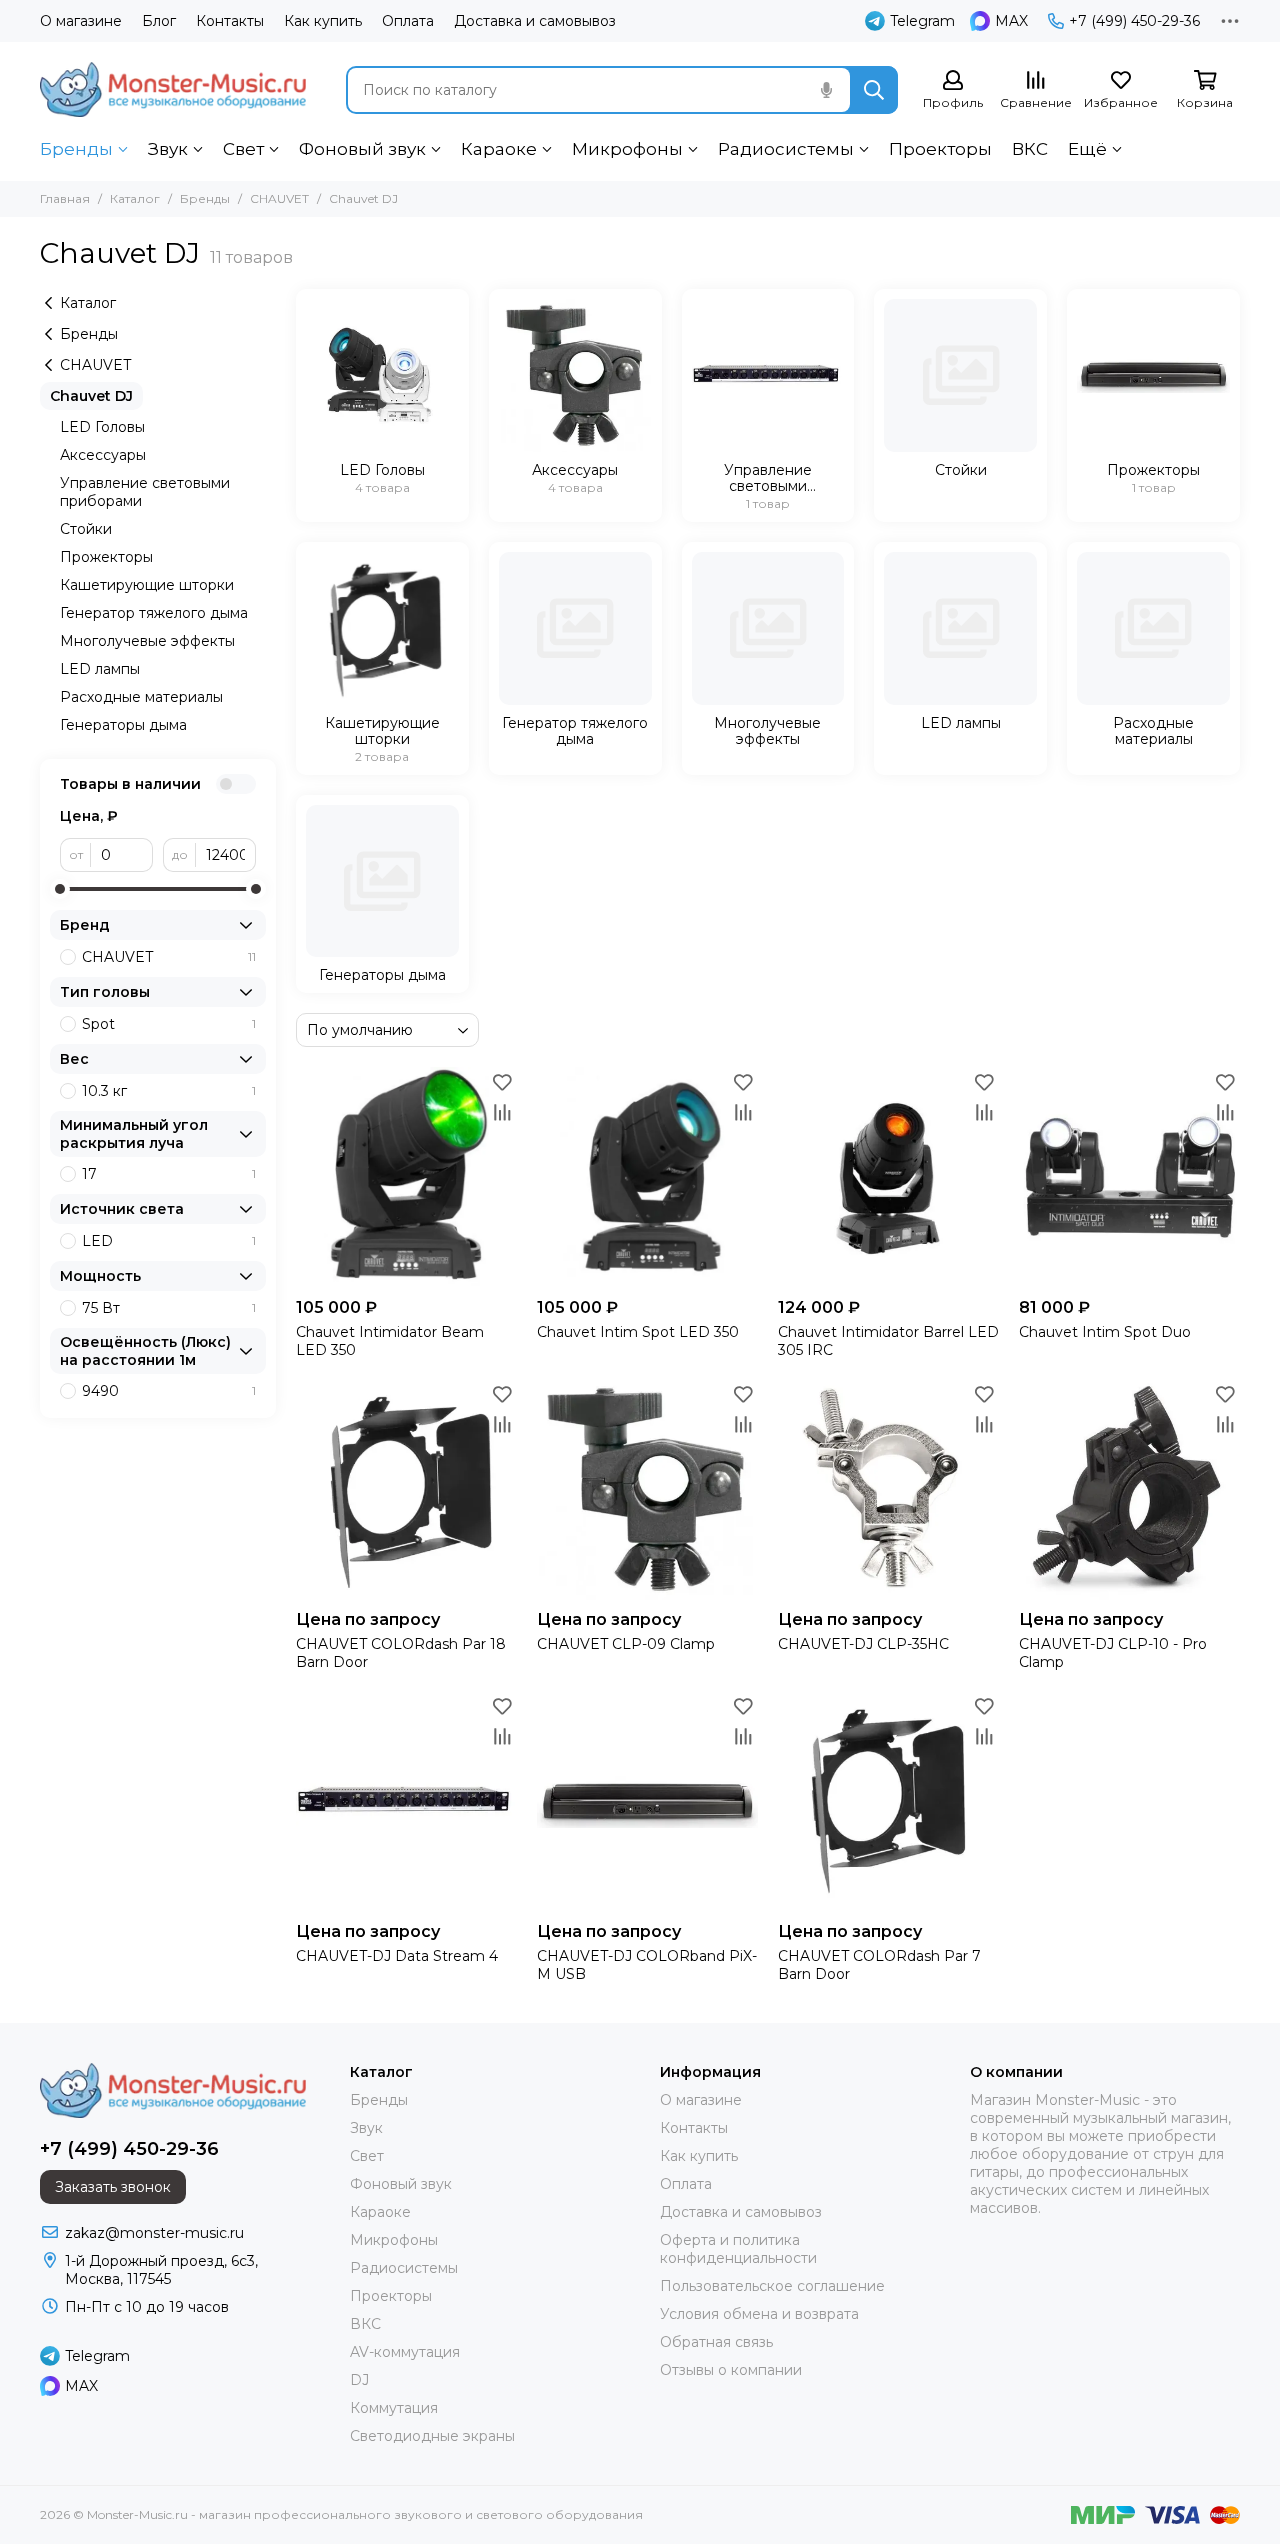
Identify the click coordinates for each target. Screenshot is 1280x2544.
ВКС (1030, 149)
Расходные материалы (141, 697)
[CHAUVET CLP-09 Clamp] (647, 1489)
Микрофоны (627, 149)
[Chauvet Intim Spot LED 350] (647, 1177)
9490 (169, 1391)
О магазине (81, 21)
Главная (65, 198)
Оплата (408, 21)
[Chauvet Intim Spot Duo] (1129, 1177)
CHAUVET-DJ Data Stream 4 (397, 1956)
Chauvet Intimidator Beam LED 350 (390, 1341)
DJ (359, 2380)
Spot (169, 1024)
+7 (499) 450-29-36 (1134, 21)
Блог (159, 21)
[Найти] (874, 90)
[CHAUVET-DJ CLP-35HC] (888, 1489)
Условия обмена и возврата (759, 2314)
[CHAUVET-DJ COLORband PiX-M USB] (647, 1801)
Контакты (230, 21)
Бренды (76, 149)
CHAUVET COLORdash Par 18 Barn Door (401, 1653)
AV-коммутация (405, 2352)
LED (169, 1241)
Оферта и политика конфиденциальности (738, 2249)
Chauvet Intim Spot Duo (1105, 1332)
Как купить (323, 21)
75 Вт (169, 1308)
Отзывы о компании (731, 2370)
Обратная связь (716, 2342)
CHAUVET (279, 198)
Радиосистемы (786, 149)
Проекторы (940, 149)
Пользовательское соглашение (772, 2286)
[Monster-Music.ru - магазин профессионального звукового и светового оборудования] (173, 89)
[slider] (60, 889)
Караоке (499, 149)
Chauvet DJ (91, 396)
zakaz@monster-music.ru (154, 2233)
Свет (243, 149)
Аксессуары (103, 455)
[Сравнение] (502, 1112)
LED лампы (100, 669)
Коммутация (394, 2408)
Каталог (135, 198)
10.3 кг (169, 1091)
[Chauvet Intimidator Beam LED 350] (406, 1177)
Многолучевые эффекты (147, 641)
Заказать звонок (113, 2187)
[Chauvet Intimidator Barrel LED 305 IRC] (888, 1177)
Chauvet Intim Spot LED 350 (638, 1332)
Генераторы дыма (123, 725)
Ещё (1087, 149)
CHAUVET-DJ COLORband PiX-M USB (647, 1965)
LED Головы (102, 427)
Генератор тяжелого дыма (154, 613)
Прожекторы (106, 557)
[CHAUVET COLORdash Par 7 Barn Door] (888, 1801)
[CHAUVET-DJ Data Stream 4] (406, 1801)
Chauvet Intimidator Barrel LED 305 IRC (888, 1341)
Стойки (86, 529)
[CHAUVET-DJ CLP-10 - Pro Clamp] (1129, 1489)
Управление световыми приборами (145, 492)
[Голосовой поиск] (826, 90)
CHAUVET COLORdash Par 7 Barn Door (879, 1965)
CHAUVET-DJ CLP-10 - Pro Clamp (1113, 1653)
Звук (168, 149)
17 (169, 1174)
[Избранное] (502, 1082)
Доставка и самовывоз (535, 21)
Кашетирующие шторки (147, 585)
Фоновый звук (362, 149)
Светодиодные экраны (432, 2436)
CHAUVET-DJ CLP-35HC (863, 1644)
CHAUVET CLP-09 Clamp (626, 1644)
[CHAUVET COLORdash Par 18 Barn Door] (406, 1489)
